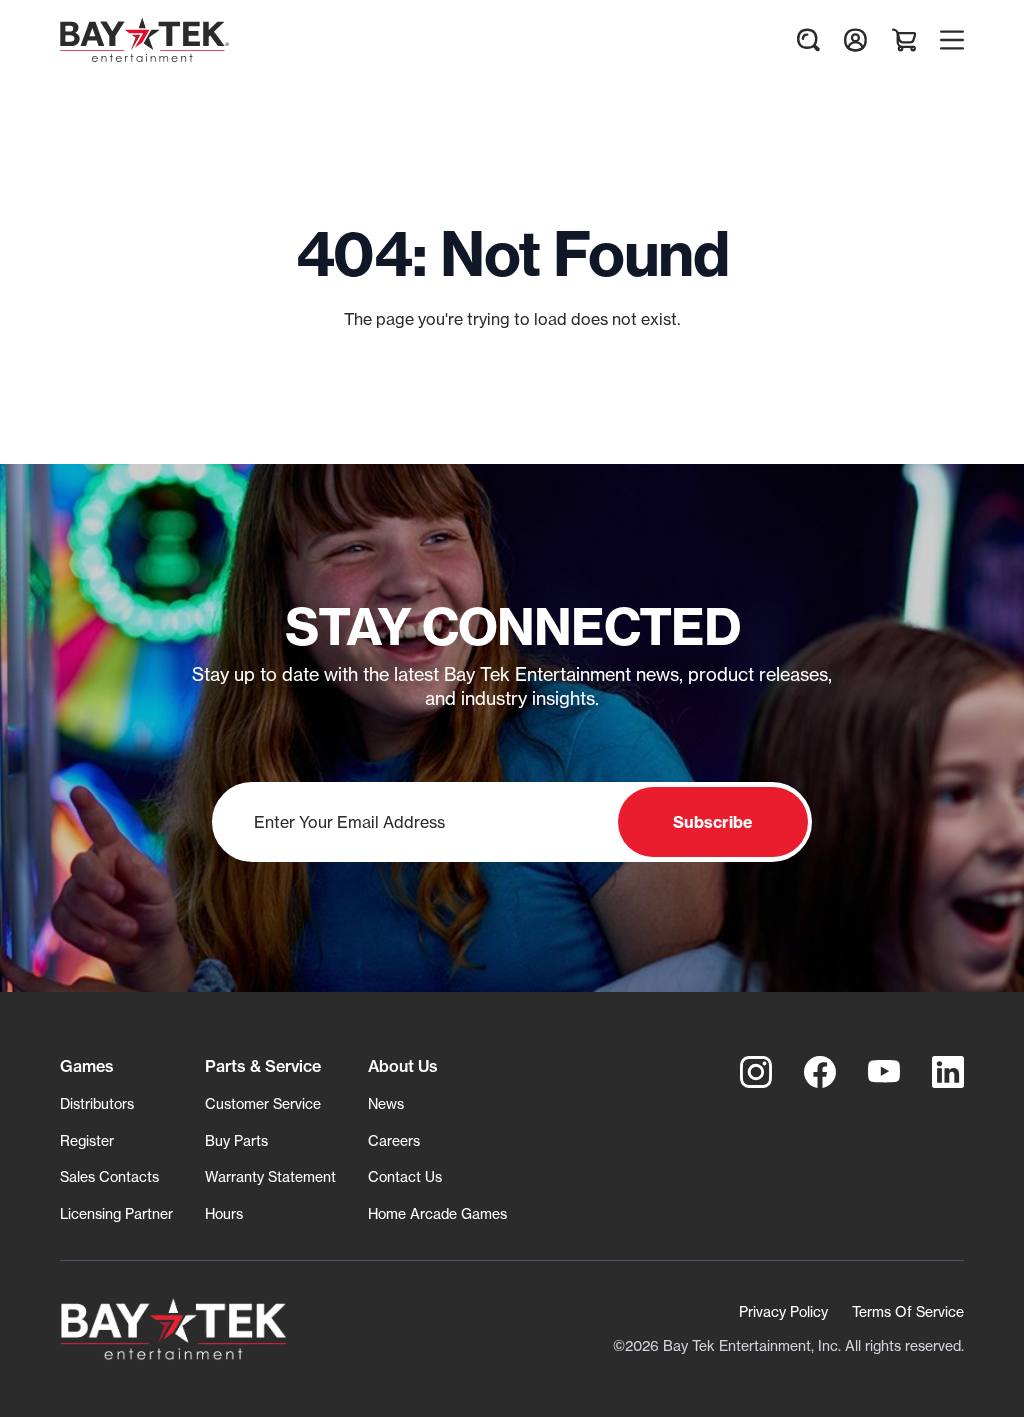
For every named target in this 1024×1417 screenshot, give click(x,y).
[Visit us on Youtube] (884, 1072)
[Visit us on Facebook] (820, 1072)
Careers (394, 1140)
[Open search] (808, 40)
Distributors (97, 1103)
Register (87, 1140)
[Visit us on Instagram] (756, 1072)
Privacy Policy (783, 1311)
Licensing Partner (116, 1213)
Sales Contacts (109, 1176)
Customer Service (263, 1103)
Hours (224, 1213)
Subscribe (713, 822)
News (386, 1103)
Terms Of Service (908, 1311)
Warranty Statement (270, 1176)
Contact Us (405, 1176)
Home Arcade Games (437, 1213)
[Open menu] (952, 40)
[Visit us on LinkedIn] (948, 1072)
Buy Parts (236, 1140)
